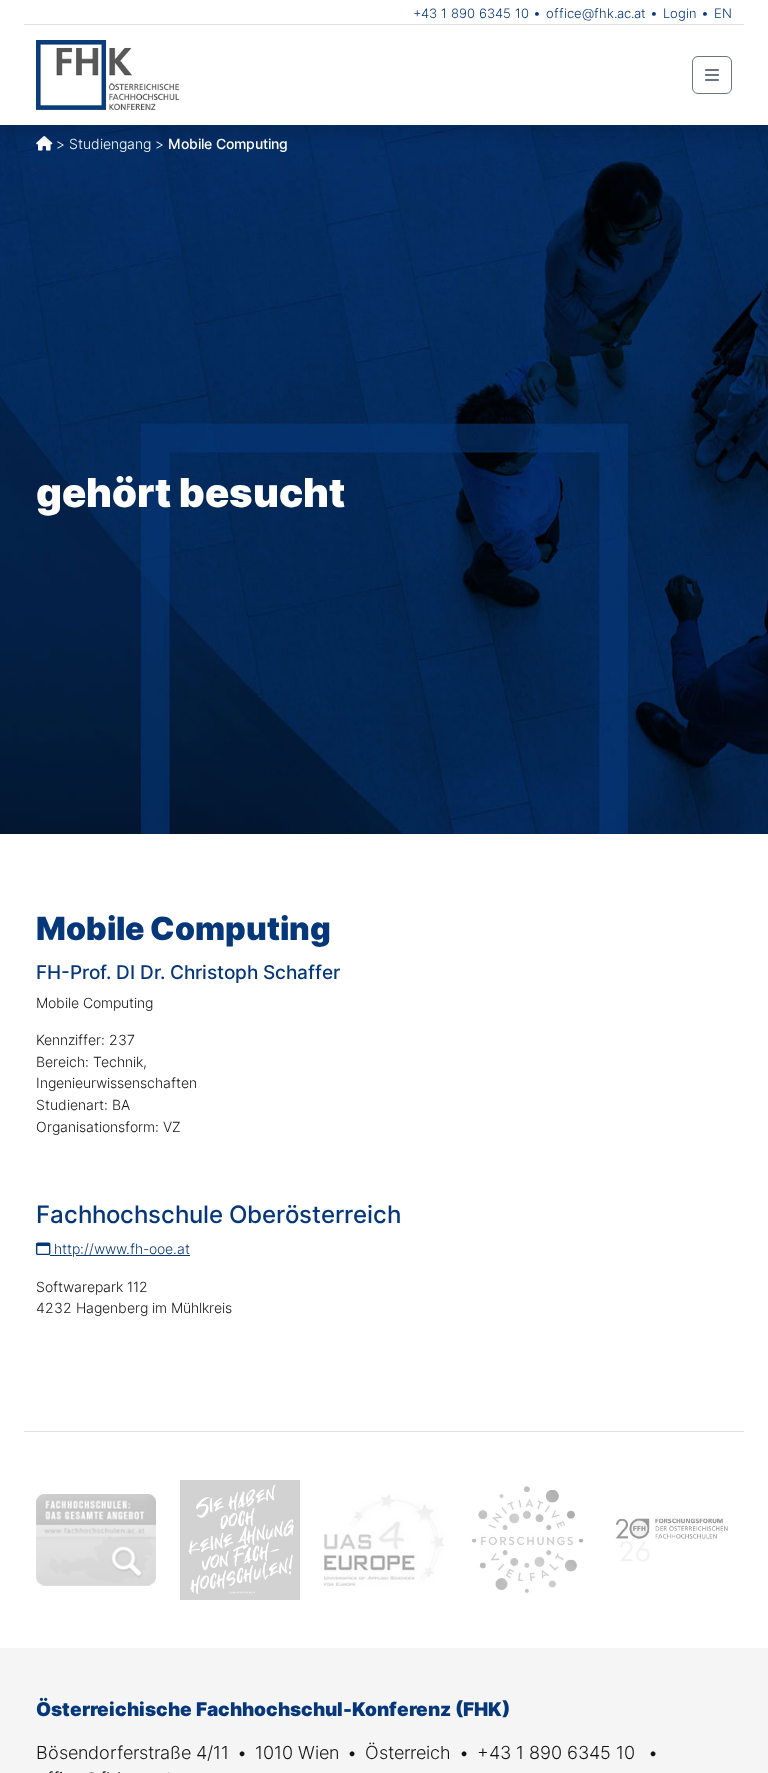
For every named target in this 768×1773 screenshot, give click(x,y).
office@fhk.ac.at (596, 13)
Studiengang (110, 143)
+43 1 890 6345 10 (471, 13)
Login (680, 13)
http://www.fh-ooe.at (120, 1248)
